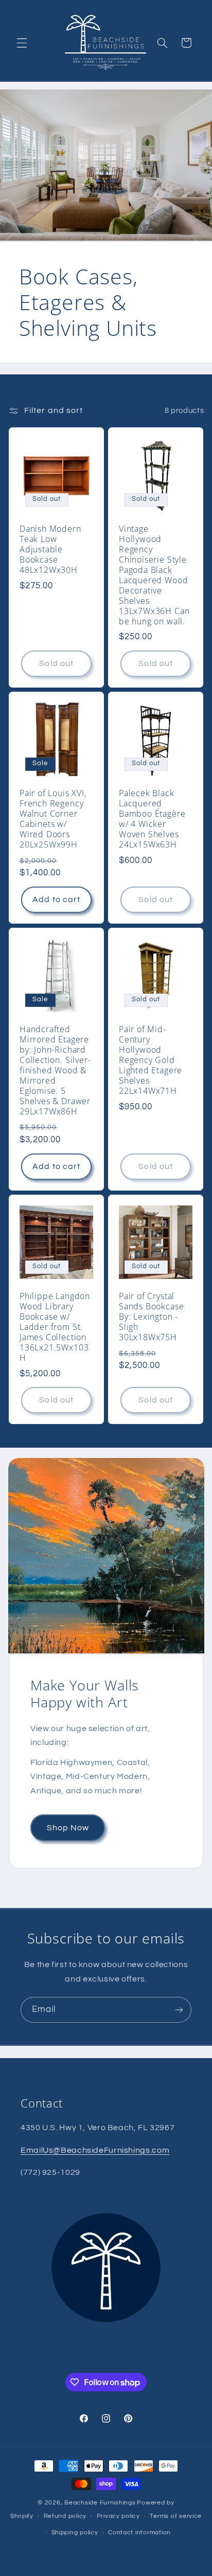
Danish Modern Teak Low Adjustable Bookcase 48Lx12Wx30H (50, 550)
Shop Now (67, 1828)
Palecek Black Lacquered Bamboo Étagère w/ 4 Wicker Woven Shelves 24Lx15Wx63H (152, 819)
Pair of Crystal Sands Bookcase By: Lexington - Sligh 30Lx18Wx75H (151, 1317)
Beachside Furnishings (100, 2503)
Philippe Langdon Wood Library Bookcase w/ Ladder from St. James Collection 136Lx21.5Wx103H (55, 1327)
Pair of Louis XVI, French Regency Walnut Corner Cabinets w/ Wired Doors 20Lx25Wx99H (53, 819)
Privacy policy (118, 2516)
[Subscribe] (179, 2010)
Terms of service (176, 2516)
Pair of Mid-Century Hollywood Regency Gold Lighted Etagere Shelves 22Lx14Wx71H (151, 1060)
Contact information (139, 2533)
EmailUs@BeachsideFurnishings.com (95, 2150)
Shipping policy (75, 2533)
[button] (22, 43)
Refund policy (65, 2516)
